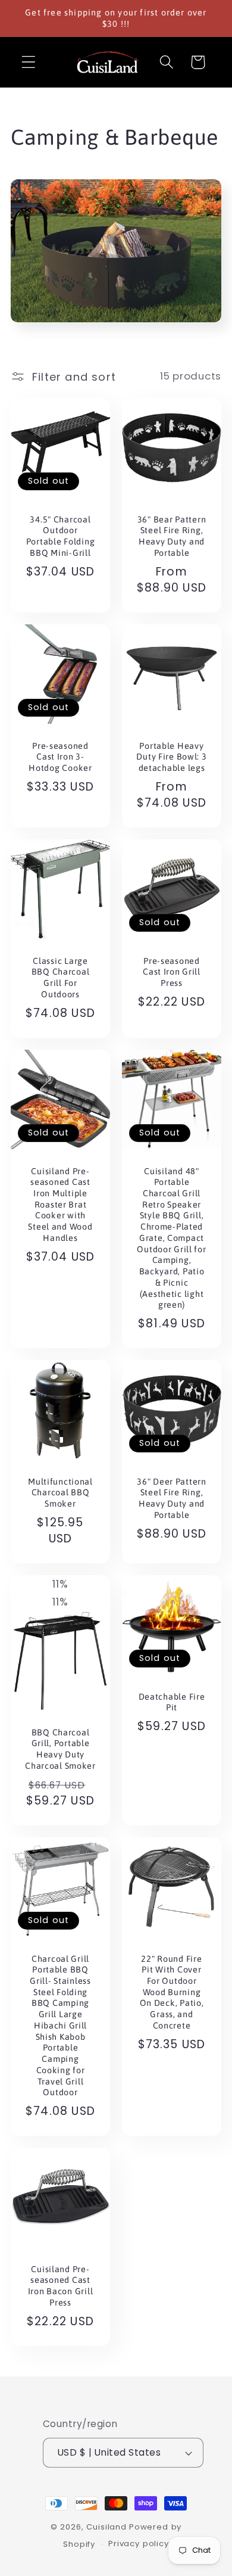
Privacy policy (139, 2544)
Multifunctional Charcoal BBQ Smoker (60, 1493)
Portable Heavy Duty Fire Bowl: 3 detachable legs (171, 757)
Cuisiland (106, 2527)
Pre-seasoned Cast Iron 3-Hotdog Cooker (60, 757)
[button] (29, 62)
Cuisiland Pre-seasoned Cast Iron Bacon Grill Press (61, 2286)
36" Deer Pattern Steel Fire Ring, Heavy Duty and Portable (172, 1498)
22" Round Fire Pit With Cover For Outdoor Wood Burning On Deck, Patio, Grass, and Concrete (172, 1992)
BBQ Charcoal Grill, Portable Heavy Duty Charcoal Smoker (60, 1749)
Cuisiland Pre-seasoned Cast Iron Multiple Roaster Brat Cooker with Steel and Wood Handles (60, 1205)
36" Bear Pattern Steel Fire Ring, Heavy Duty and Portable (172, 536)
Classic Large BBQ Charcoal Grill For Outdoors (61, 978)
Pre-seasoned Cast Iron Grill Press (172, 972)
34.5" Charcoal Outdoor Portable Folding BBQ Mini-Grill (61, 536)
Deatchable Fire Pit (172, 1702)
